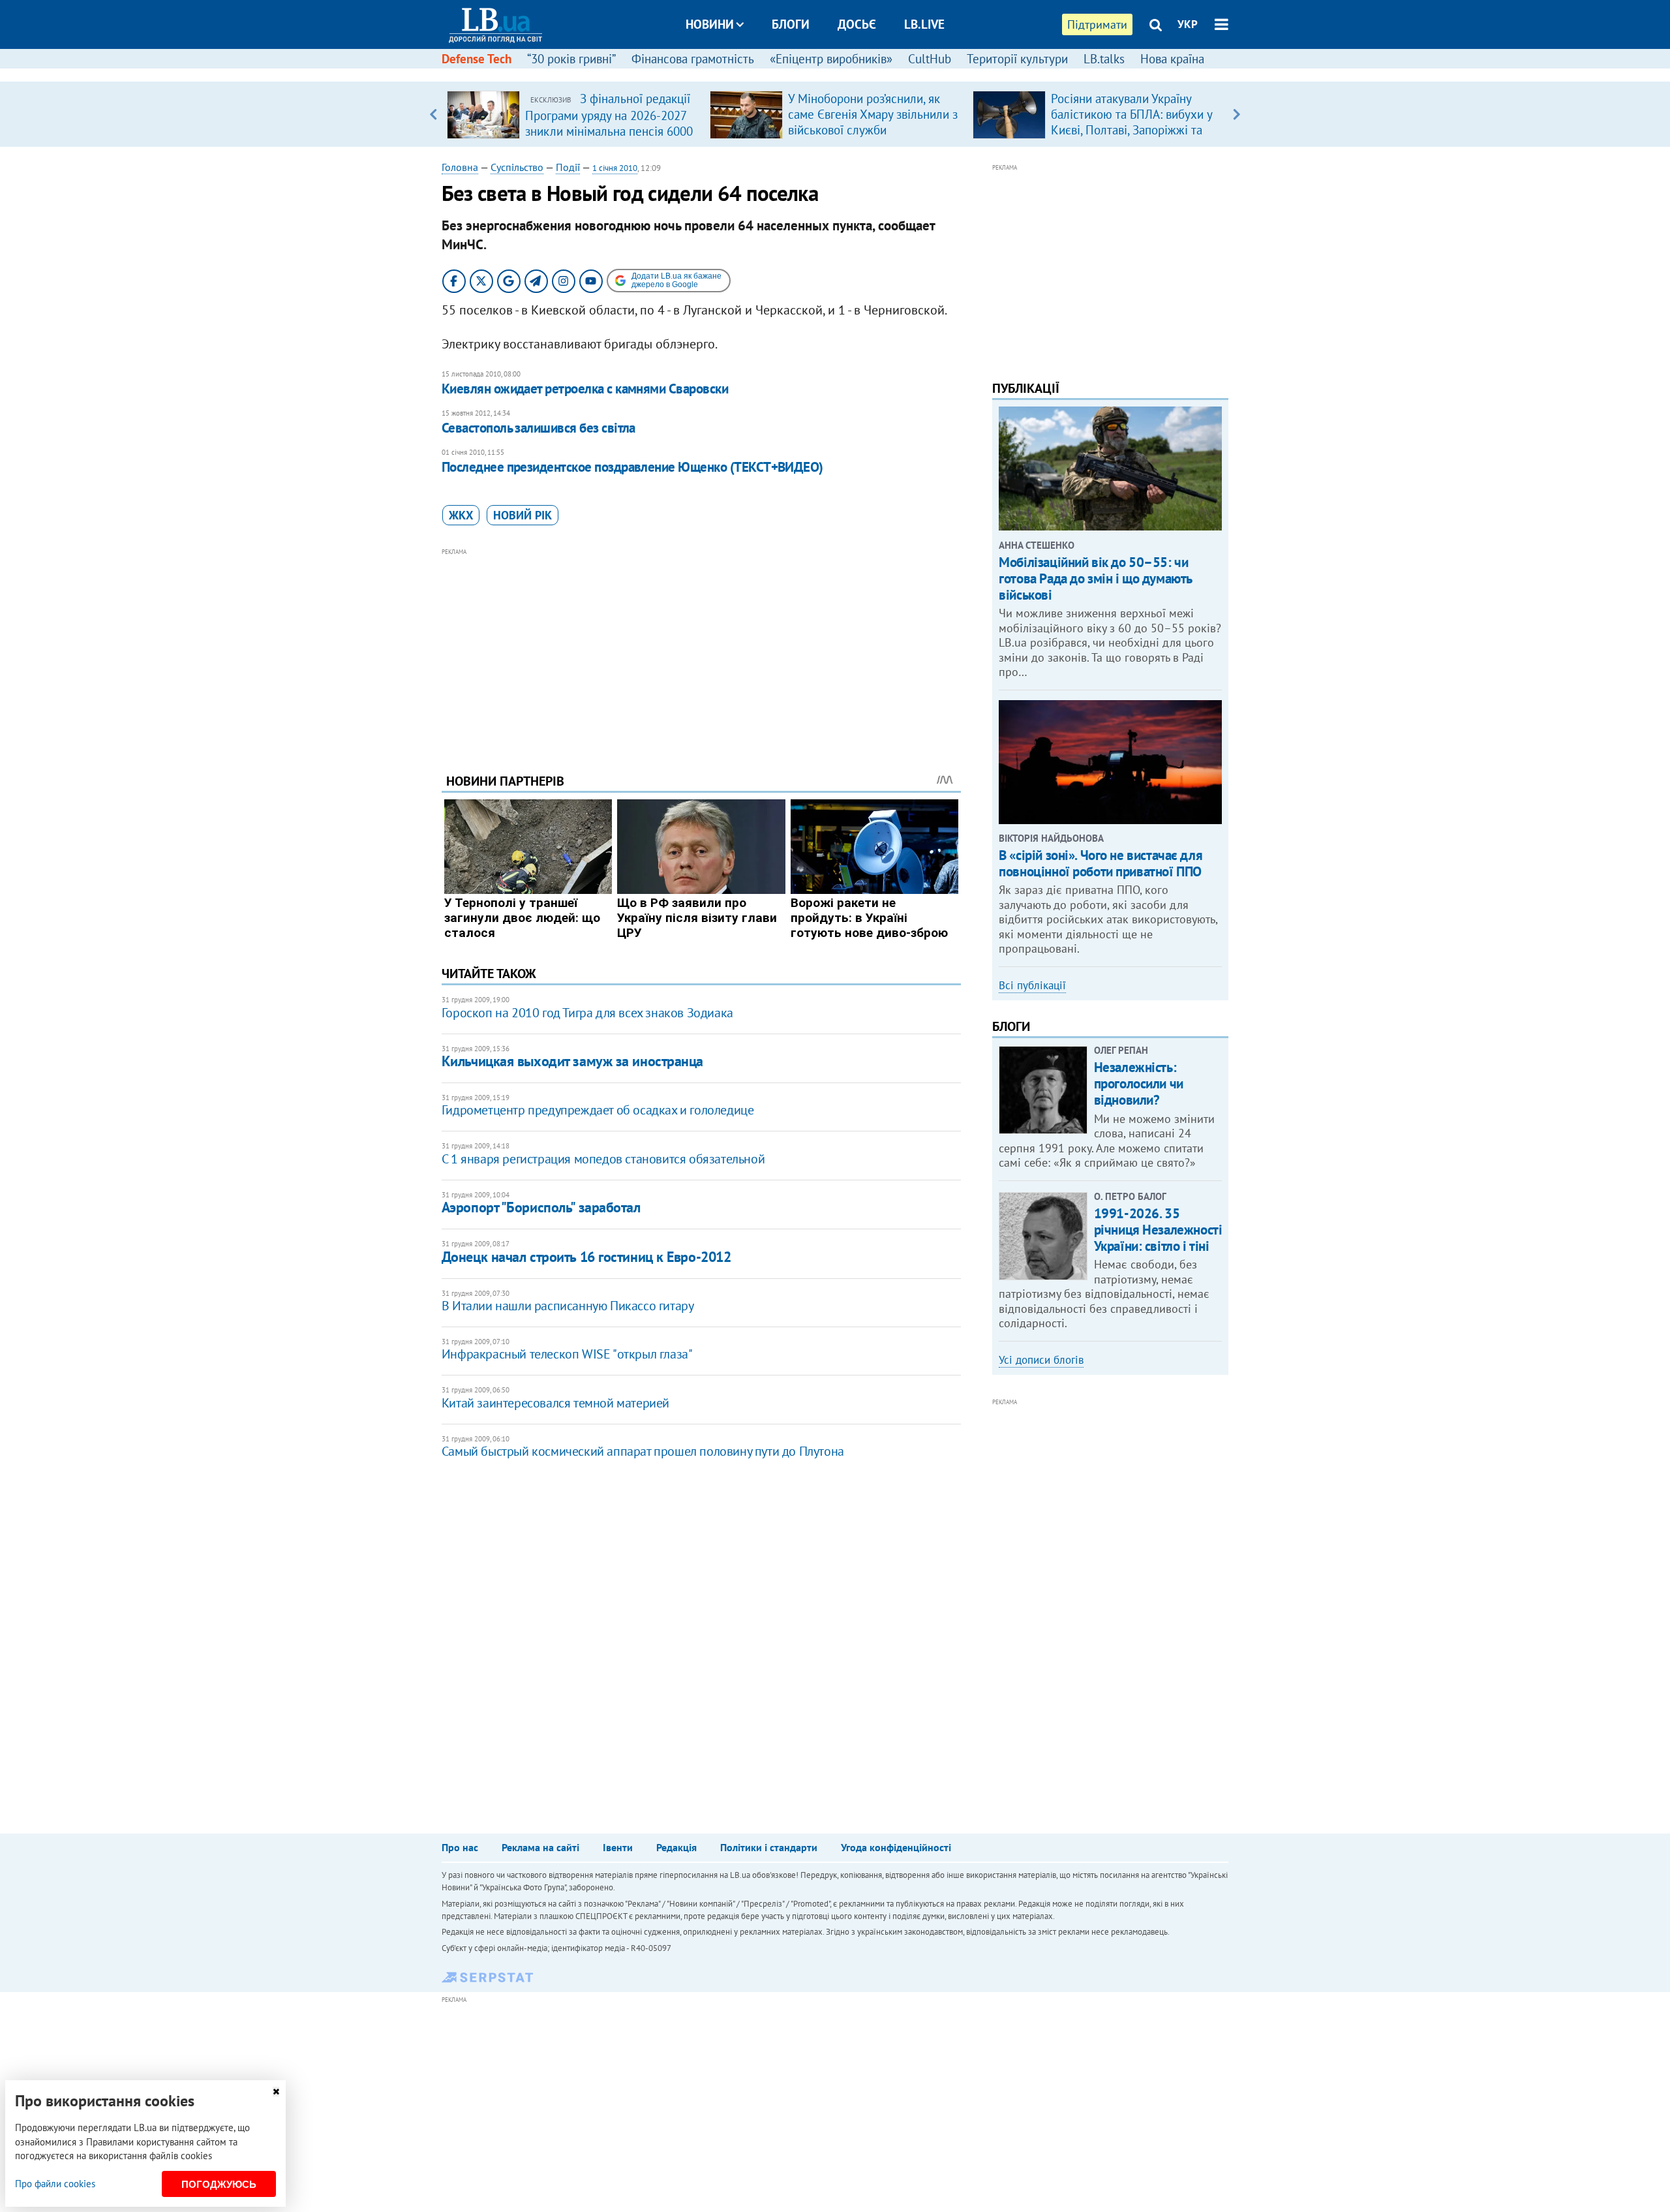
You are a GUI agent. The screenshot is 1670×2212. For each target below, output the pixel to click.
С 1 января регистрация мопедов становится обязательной (603, 1159)
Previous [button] (433, 114)
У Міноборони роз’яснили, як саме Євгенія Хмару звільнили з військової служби (873, 114)
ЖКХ (461, 515)
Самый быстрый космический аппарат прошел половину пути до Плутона (643, 1451)
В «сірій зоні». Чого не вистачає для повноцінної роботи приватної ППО (1101, 863)
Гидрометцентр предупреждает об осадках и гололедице (598, 1110)
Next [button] (1237, 114)
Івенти (618, 1847)
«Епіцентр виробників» (831, 59)
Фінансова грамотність (693, 59)
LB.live (924, 24)
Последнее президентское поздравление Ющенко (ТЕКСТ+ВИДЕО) (632, 467)
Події (568, 167)
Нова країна (1172, 59)
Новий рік (523, 515)
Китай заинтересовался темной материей (555, 1403)
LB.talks (1104, 59)
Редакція (676, 1847)
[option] (573, 114)
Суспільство (517, 167)
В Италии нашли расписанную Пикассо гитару (568, 1306)
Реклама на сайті (540, 1847)
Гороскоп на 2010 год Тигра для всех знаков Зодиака (587, 1013)
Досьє (857, 24)
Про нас (460, 1847)
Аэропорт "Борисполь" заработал (541, 1207)
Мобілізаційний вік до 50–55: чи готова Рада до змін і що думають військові (1095, 578)
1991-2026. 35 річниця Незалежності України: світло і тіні (1158, 1230)
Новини (710, 24)
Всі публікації (1032, 985)
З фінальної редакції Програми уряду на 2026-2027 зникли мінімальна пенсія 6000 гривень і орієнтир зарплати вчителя (609, 131)
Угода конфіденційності (896, 1847)
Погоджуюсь (219, 2184)
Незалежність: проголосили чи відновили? (1139, 1083)
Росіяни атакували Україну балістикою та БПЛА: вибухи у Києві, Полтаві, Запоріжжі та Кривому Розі (1131, 122)
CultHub (930, 59)
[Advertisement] (701, 651)
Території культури (1017, 59)
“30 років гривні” (571, 59)
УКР (1188, 24)
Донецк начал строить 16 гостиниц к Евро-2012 (586, 1257)
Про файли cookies (55, 2184)
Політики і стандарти (769, 1847)
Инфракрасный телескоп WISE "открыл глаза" (567, 1354)
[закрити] (276, 2092)
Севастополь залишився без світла (539, 428)
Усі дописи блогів (1041, 1360)
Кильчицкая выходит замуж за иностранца (572, 1061)
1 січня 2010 (615, 168)
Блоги (791, 24)
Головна (460, 167)
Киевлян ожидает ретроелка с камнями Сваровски (585, 389)
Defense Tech (477, 59)
